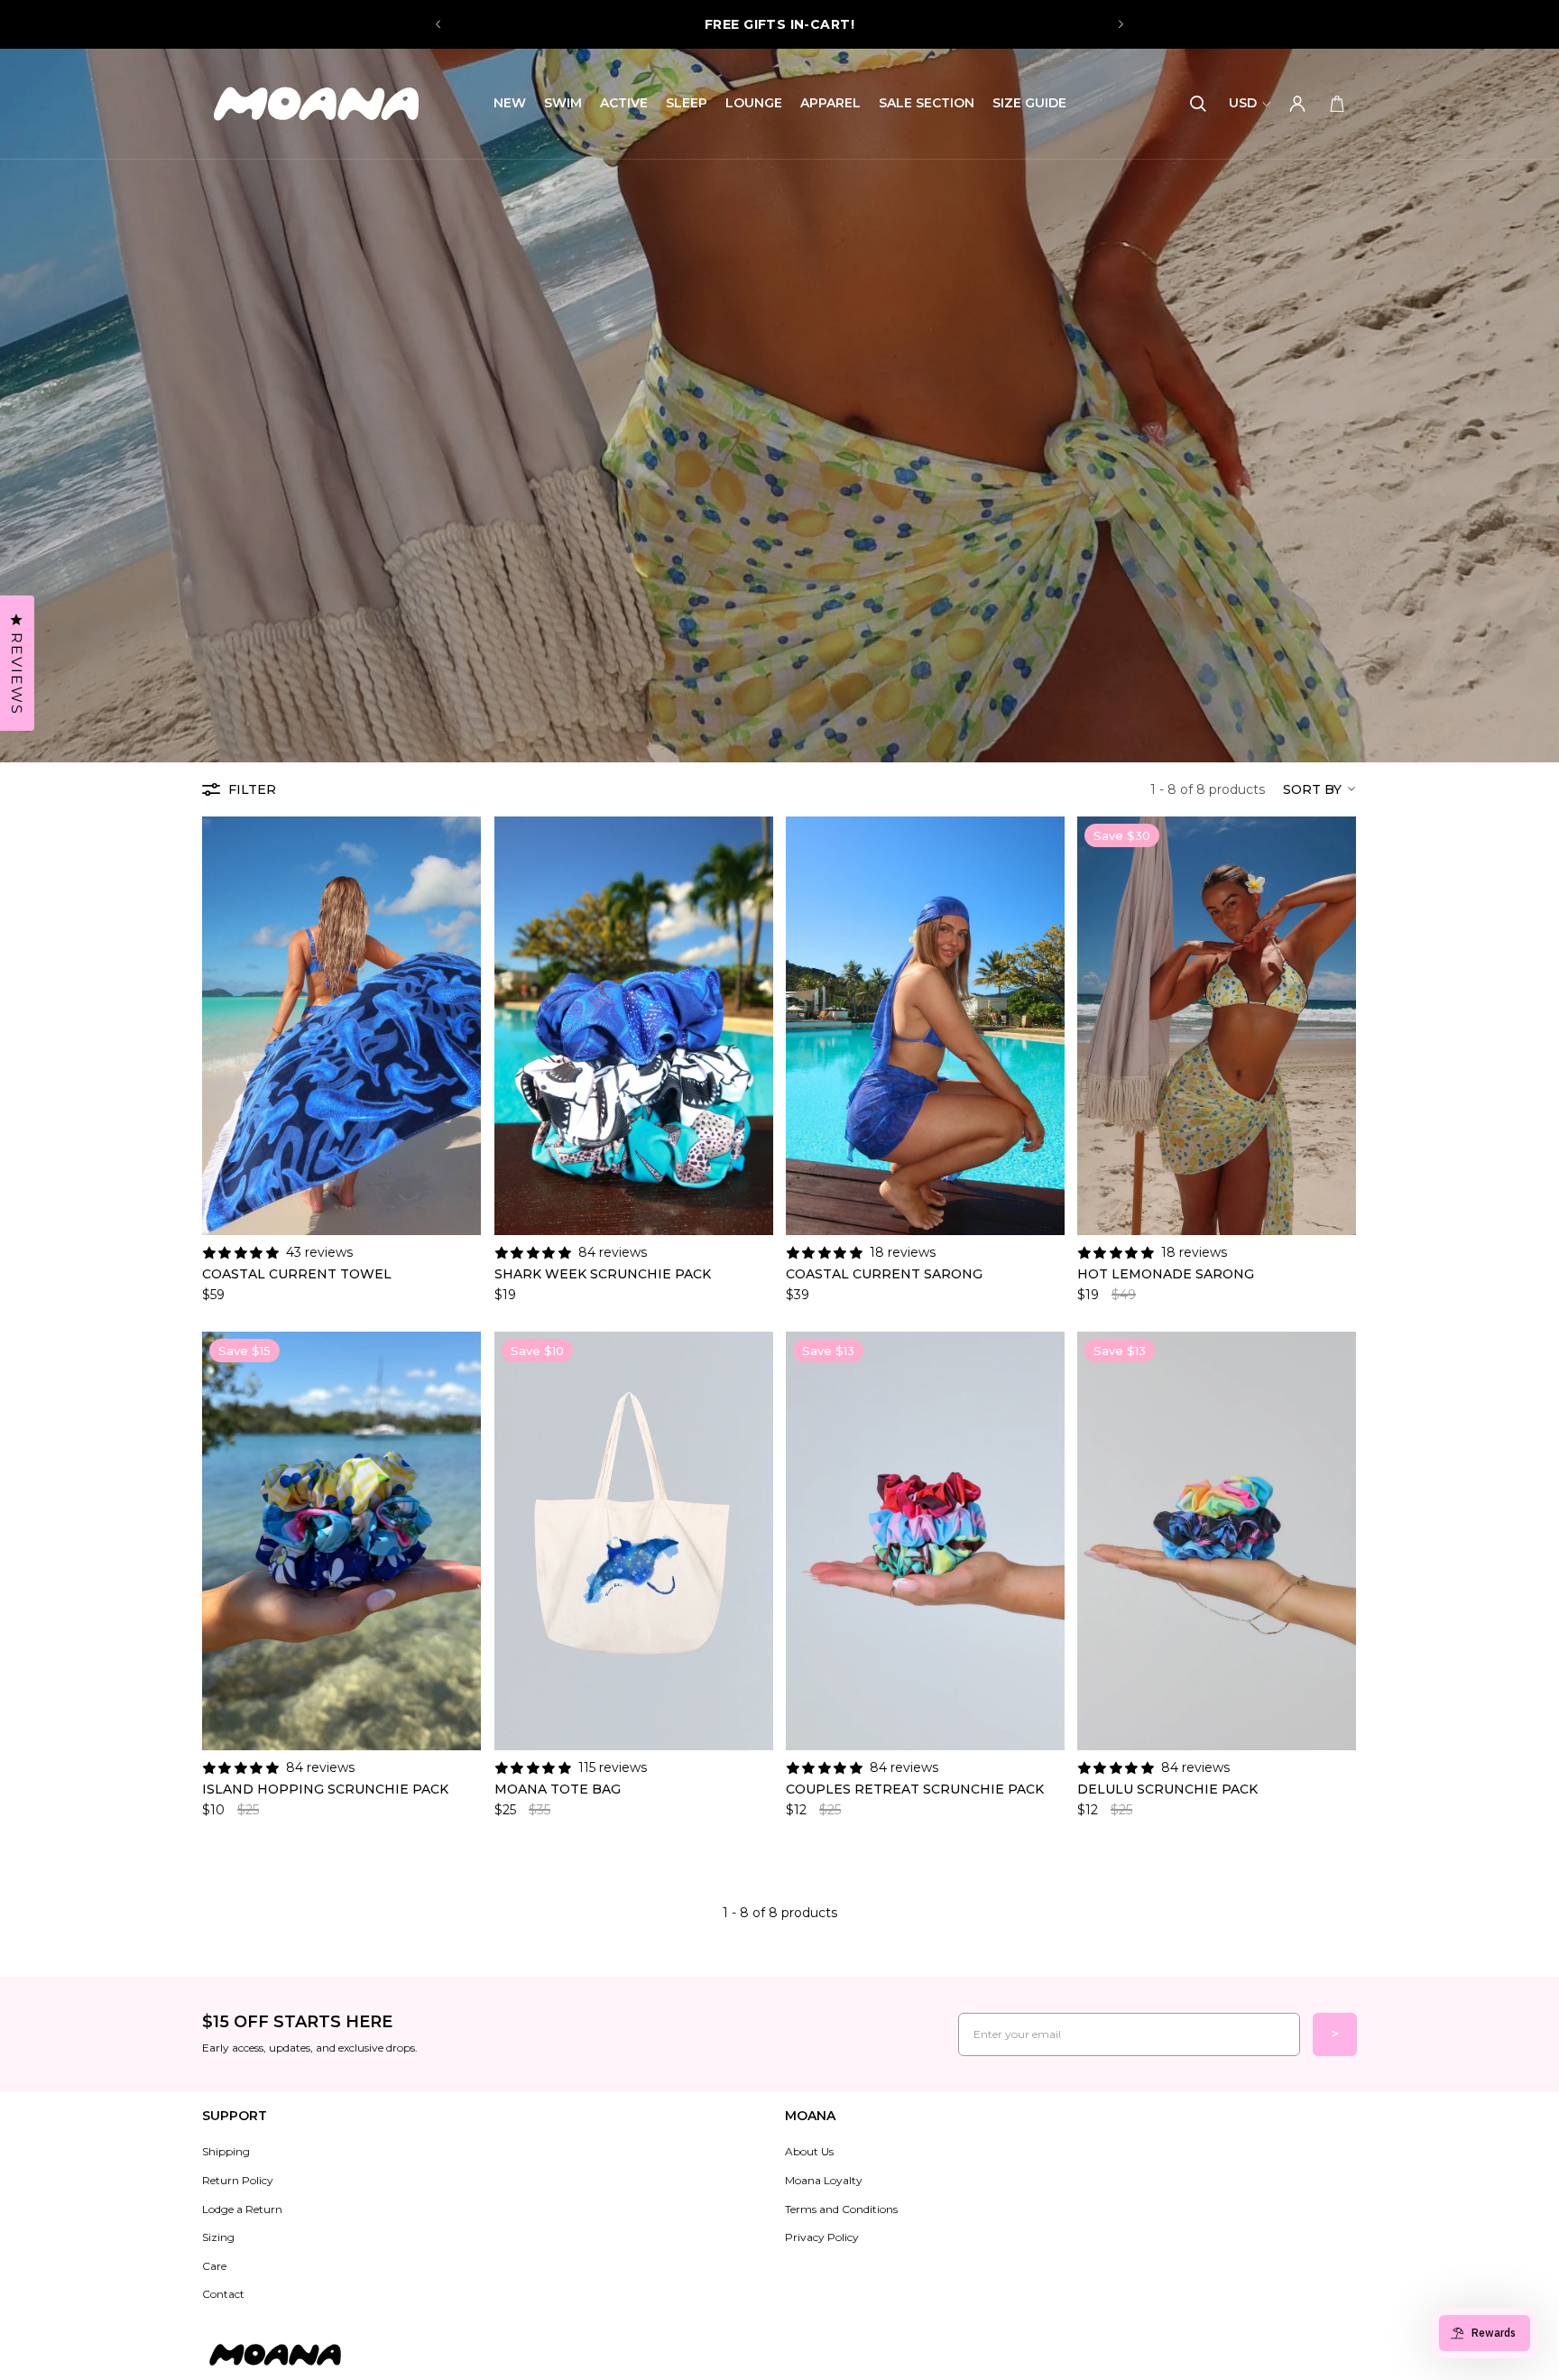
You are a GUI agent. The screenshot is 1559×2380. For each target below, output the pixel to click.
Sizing (218, 2237)
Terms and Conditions (841, 2209)
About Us (809, 2151)
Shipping (226, 2151)
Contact (223, 2294)
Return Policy (238, 2180)
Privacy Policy (822, 2237)
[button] (1320, 789)
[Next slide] (1121, 24)
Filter (252, 789)
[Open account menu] (1297, 104)
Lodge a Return (242, 2209)
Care (214, 2266)
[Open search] (1198, 104)
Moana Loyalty (824, 2180)
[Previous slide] (438, 24)
